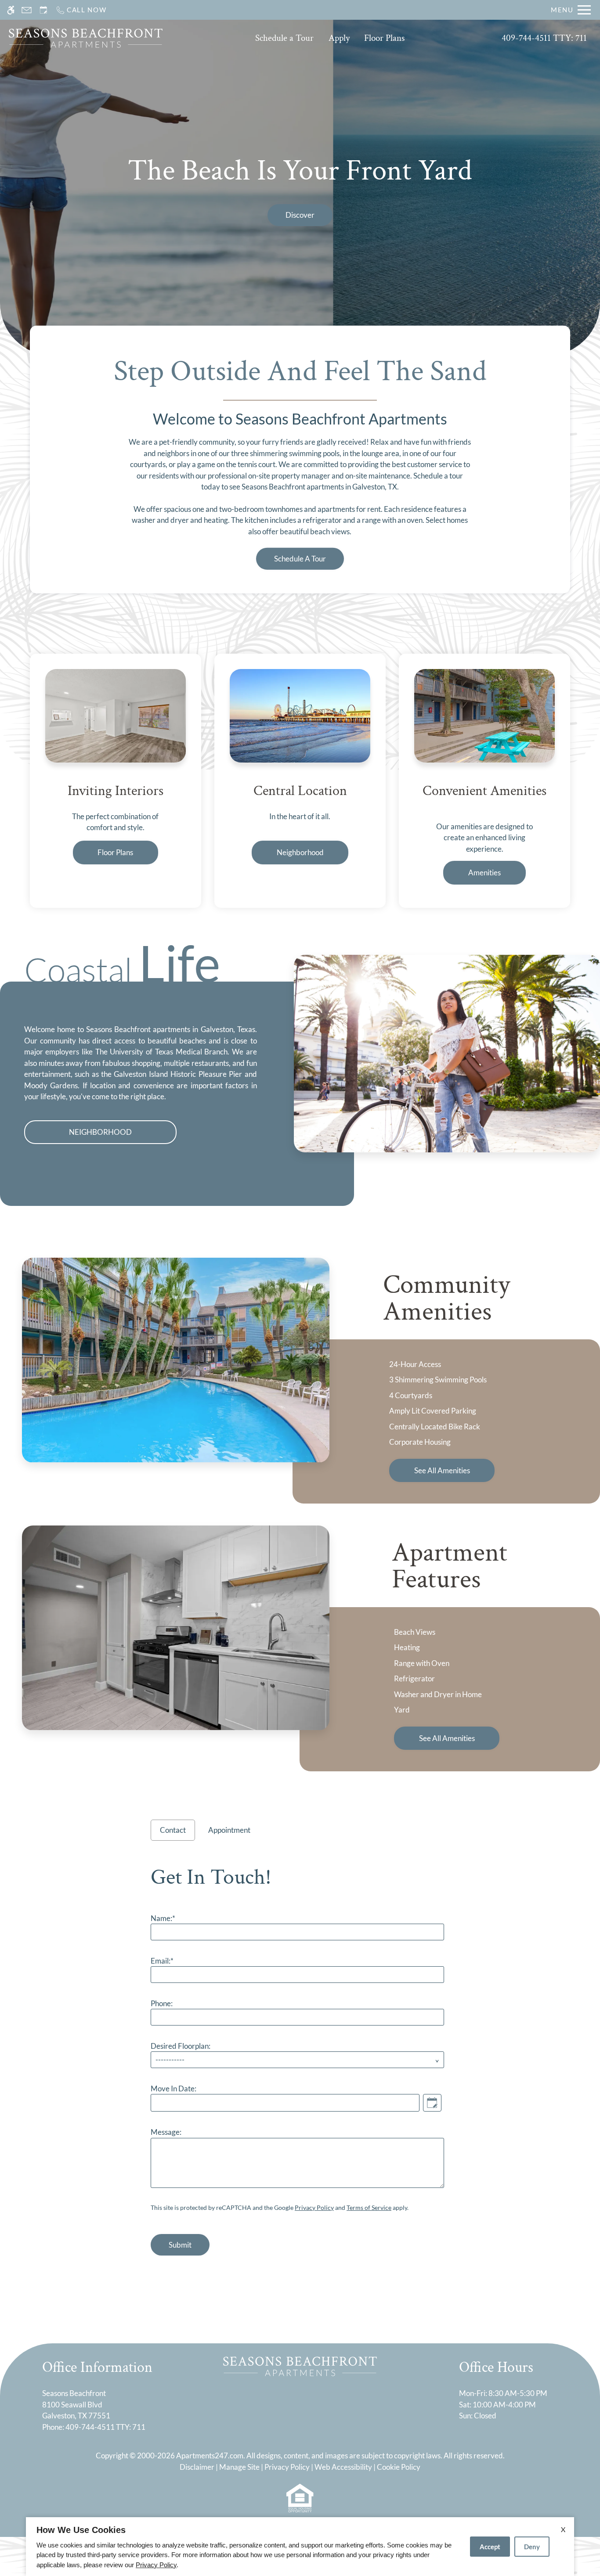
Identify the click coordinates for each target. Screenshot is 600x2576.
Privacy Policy (314, 2207)
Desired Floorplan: (181, 2046)
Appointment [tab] (229, 1830)
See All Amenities (442, 1470)
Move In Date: (173, 2089)
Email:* (162, 1961)
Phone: (162, 2003)
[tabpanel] (300, 2057)
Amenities (484, 872)
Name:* (163, 1918)
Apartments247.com (210, 2455)
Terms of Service (369, 2207)
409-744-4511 (544, 38)
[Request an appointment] (43, 10)
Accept (490, 2547)
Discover (300, 215)
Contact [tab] (173, 1830)
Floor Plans (384, 38)
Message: (166, 2132)
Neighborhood (300, 852)
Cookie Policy (399, 2467)
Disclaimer (197, 2467)
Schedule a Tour (284, 38)
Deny (532, 2547)
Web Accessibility (343, 2467)
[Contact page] (27, 10)
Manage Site (239, 2467)
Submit (180, 2245)
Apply (339, 38)
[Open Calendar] (432, 2103)
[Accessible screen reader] (11, 10)
